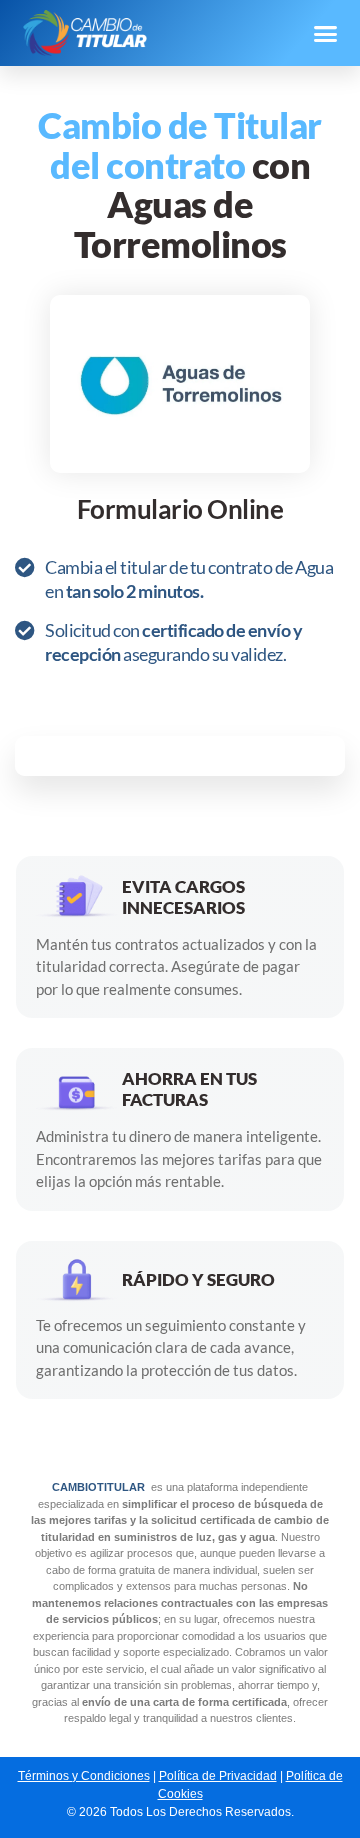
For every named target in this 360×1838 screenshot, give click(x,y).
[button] (325, 33)
